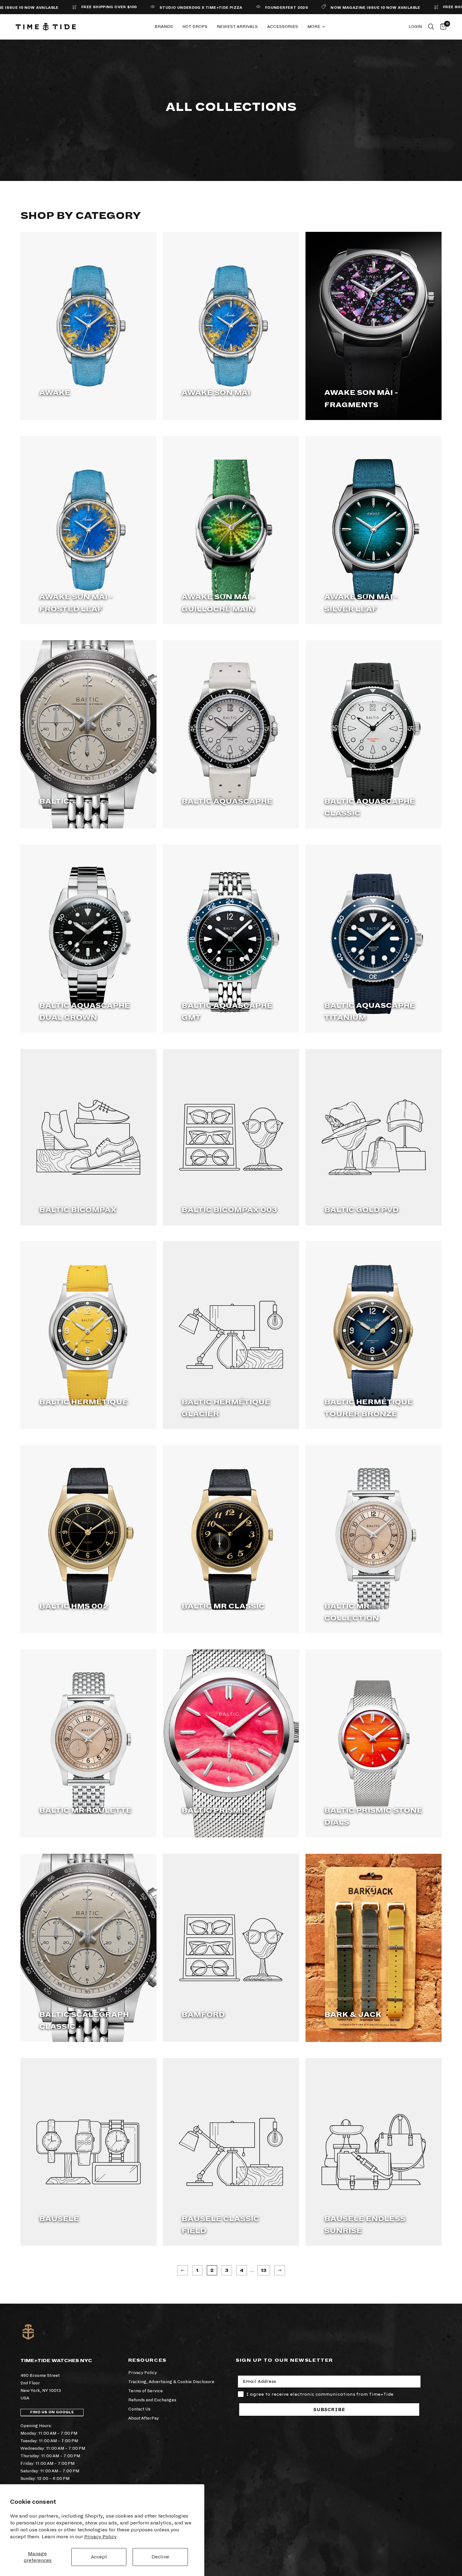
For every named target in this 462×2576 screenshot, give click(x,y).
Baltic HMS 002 (74, 1606)
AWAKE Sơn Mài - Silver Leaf (361, 603)
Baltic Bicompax (78, 1210)
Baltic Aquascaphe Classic (370, 807)
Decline (160, 2557)
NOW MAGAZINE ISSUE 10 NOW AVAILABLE (315, 8)
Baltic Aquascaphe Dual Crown (85, 1012)
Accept (99, 2557)
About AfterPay (143, 2418)
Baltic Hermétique (84, 1402)
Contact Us (139, 2409)
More (314, 27)
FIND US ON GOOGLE (52, 2412)
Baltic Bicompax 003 (229, 1210)
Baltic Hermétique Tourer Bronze (369, 1408)
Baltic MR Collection (352, 1612)
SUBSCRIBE (329, 2410)
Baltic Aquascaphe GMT (227, 1012)
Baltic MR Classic (223, 1606)
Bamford (203, 2015)
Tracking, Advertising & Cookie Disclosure (171, 2382)
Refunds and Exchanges (152, 2400)
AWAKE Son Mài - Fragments (361, 399)
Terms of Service (146, 2391)
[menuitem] (164, 27)
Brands (164, 27)
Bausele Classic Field (220, 2225)
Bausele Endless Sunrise (365, 2225)
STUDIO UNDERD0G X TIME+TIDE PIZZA (140, 8)
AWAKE (55, 393)
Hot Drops (195, 27)
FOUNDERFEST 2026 (226, 8)
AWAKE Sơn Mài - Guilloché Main (218, 603)
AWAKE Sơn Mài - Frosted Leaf (76, 603)
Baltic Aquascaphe (227, 801)
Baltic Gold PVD (361, 1210)
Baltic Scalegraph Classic (84, 2021)
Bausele (59, 2219)
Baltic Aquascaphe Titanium (370, 1012)
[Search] (431, 27)
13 (264, 2270)
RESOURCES (147, 2360)
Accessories (283, 27)
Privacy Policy (100, 2537)
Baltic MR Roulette (85, 1810)
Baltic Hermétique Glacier (226, 1408)
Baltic (54, 801)
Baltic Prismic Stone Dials (373, 1816)
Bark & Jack (353, 2015)
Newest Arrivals (237, 27)
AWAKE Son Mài (216, 393)
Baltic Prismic (215, 1810)
